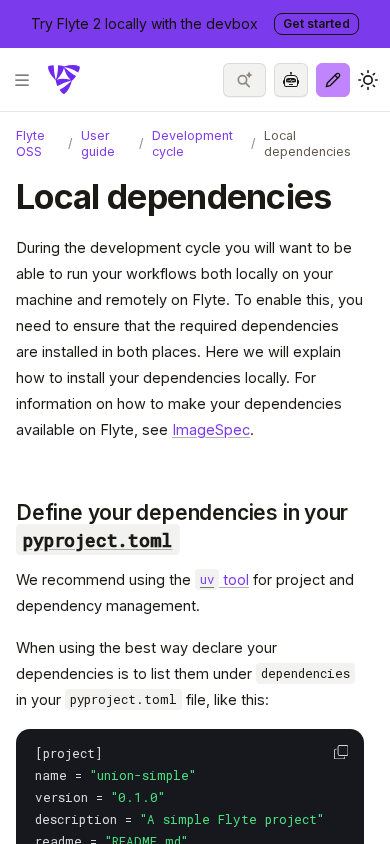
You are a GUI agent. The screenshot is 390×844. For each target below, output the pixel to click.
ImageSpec (211, 429)
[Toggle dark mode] (368, 80)
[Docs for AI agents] (291, 80)
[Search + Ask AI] (244, 80)
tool (224, 579)
